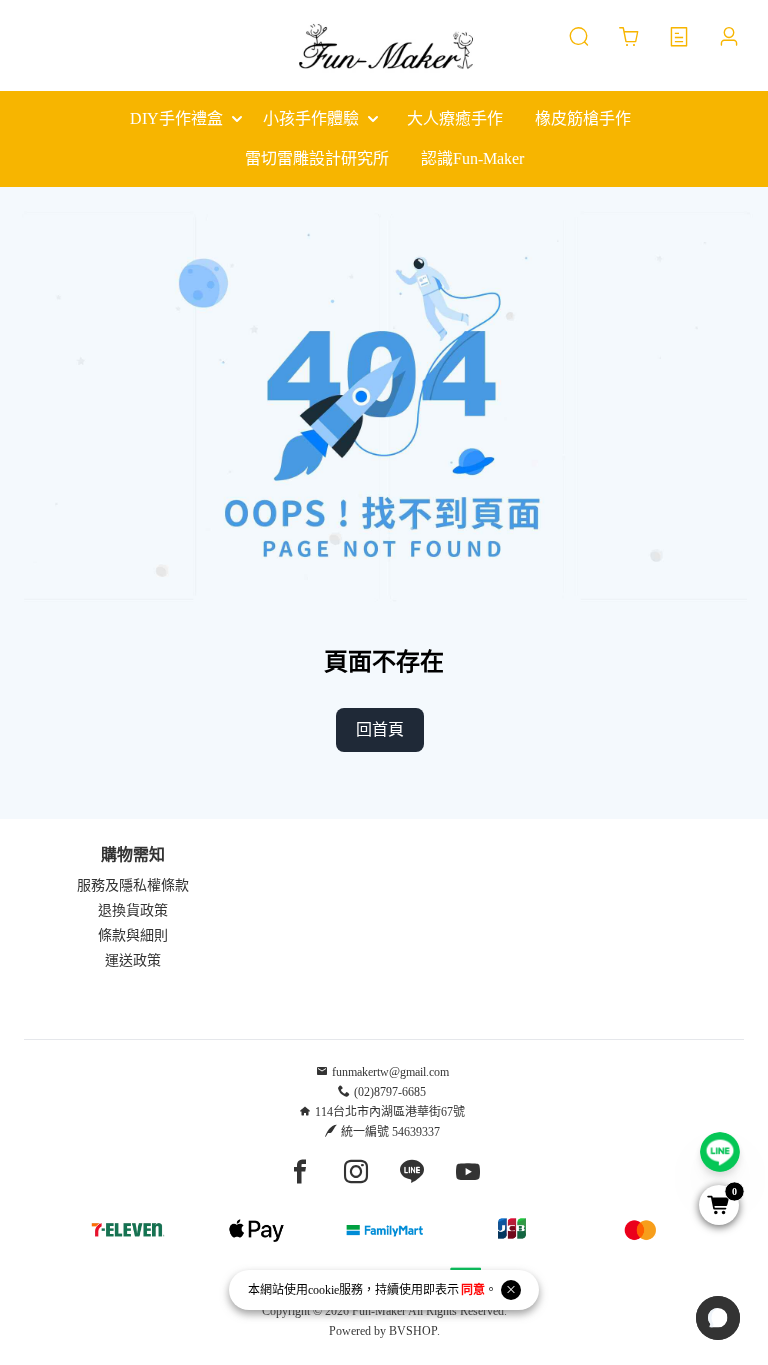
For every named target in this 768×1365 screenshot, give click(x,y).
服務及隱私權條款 (133, 885)
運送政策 (133, 960)
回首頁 (380, 729)
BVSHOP (413, 1331)
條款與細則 (133, 935)
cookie (323, 1290)
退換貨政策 (133, 910)
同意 (473, 1290)
